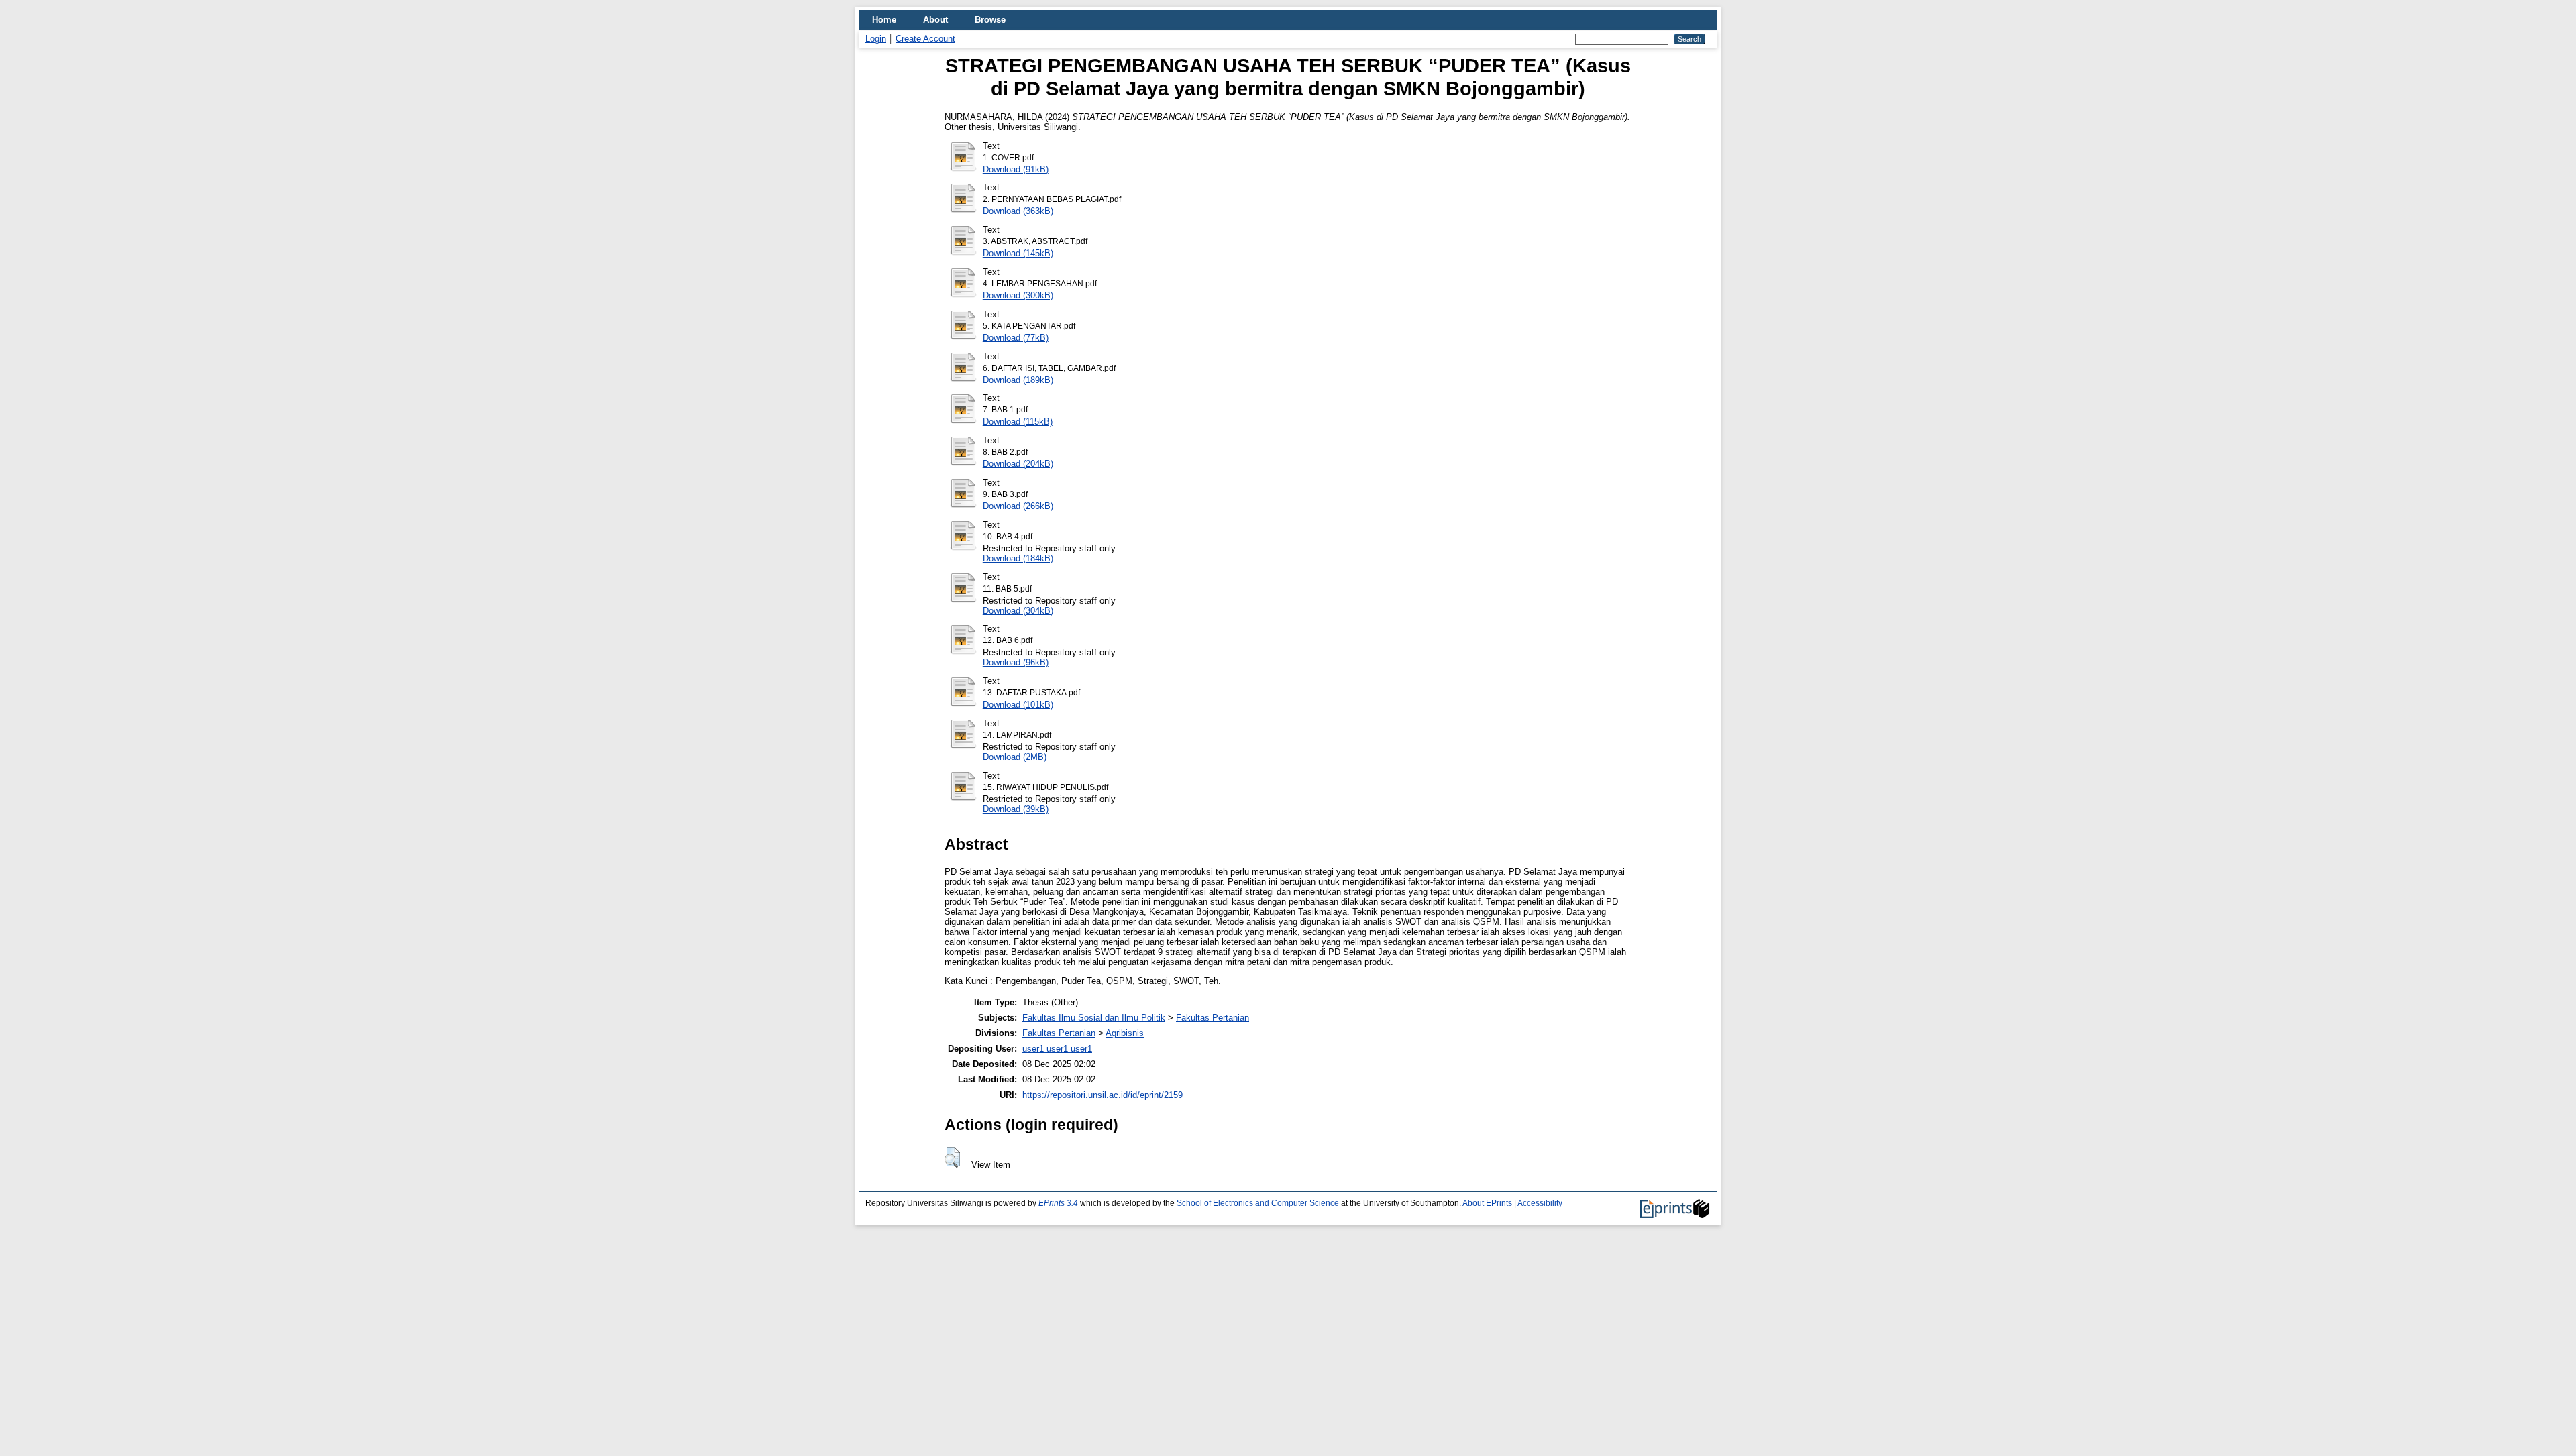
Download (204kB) (1018, 464)
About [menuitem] (935, 20)
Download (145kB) (1018, 253)
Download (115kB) (1018, 422)
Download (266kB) (1018, 506)
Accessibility (1540, 1203)
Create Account (925, 39)
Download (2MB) (1015, 757)
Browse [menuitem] (990, 20)
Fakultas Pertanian (1213, 1018)
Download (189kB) (1018, 380)
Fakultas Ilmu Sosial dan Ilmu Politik (1094, 1018)
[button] (952, 1158)
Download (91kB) (1016, 169)
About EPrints (1487, 1203)
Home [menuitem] (884, 20)
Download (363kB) (1018, 211)
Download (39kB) (1016, 809)
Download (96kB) (1016, 662)
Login (876, 39)
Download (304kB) (1018, 611)
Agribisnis (1125, 1033)
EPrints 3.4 (1058, 1203)
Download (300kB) (1018, 295)
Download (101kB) (1018, 705)
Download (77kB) (1016, 338)
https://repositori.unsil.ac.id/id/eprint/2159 (1103, 1095)
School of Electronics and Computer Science (1258, 1203)
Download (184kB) (1018, 558)
